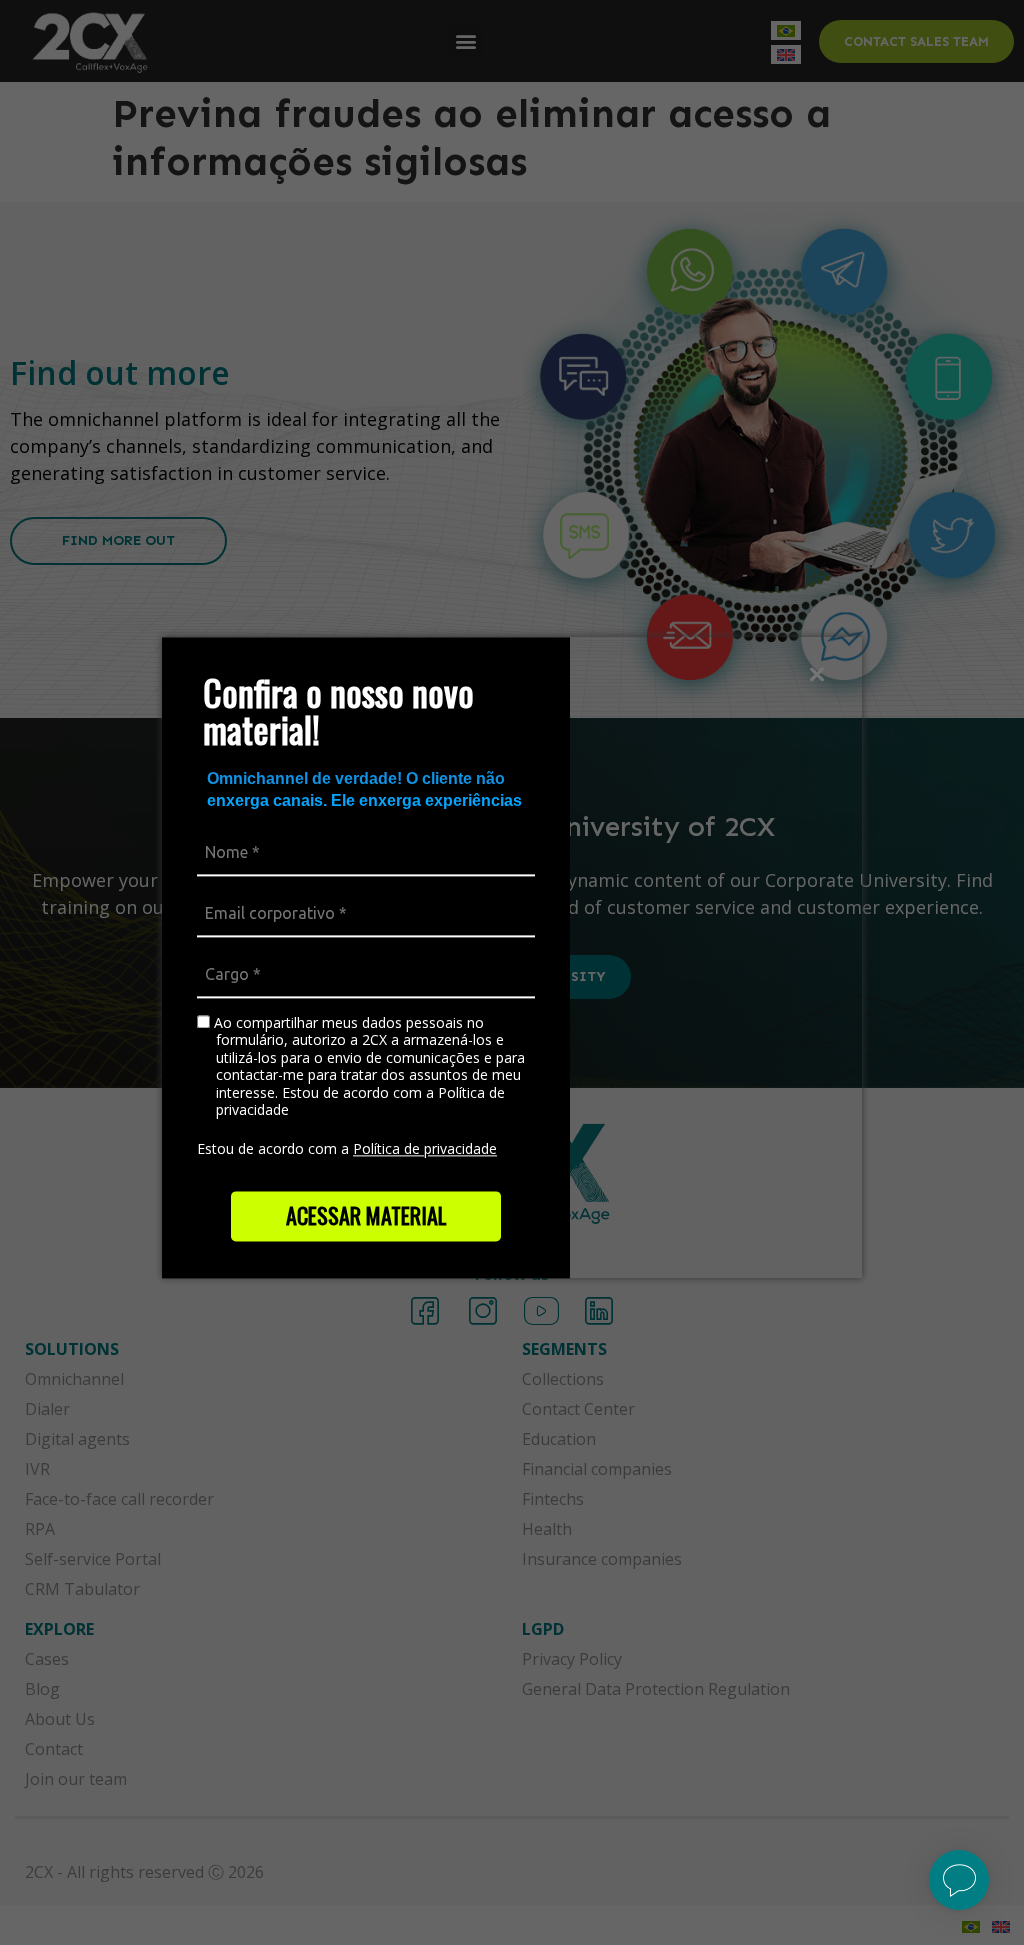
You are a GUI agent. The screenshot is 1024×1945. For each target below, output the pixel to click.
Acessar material (366, 1215)
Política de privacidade (425, 1148)
